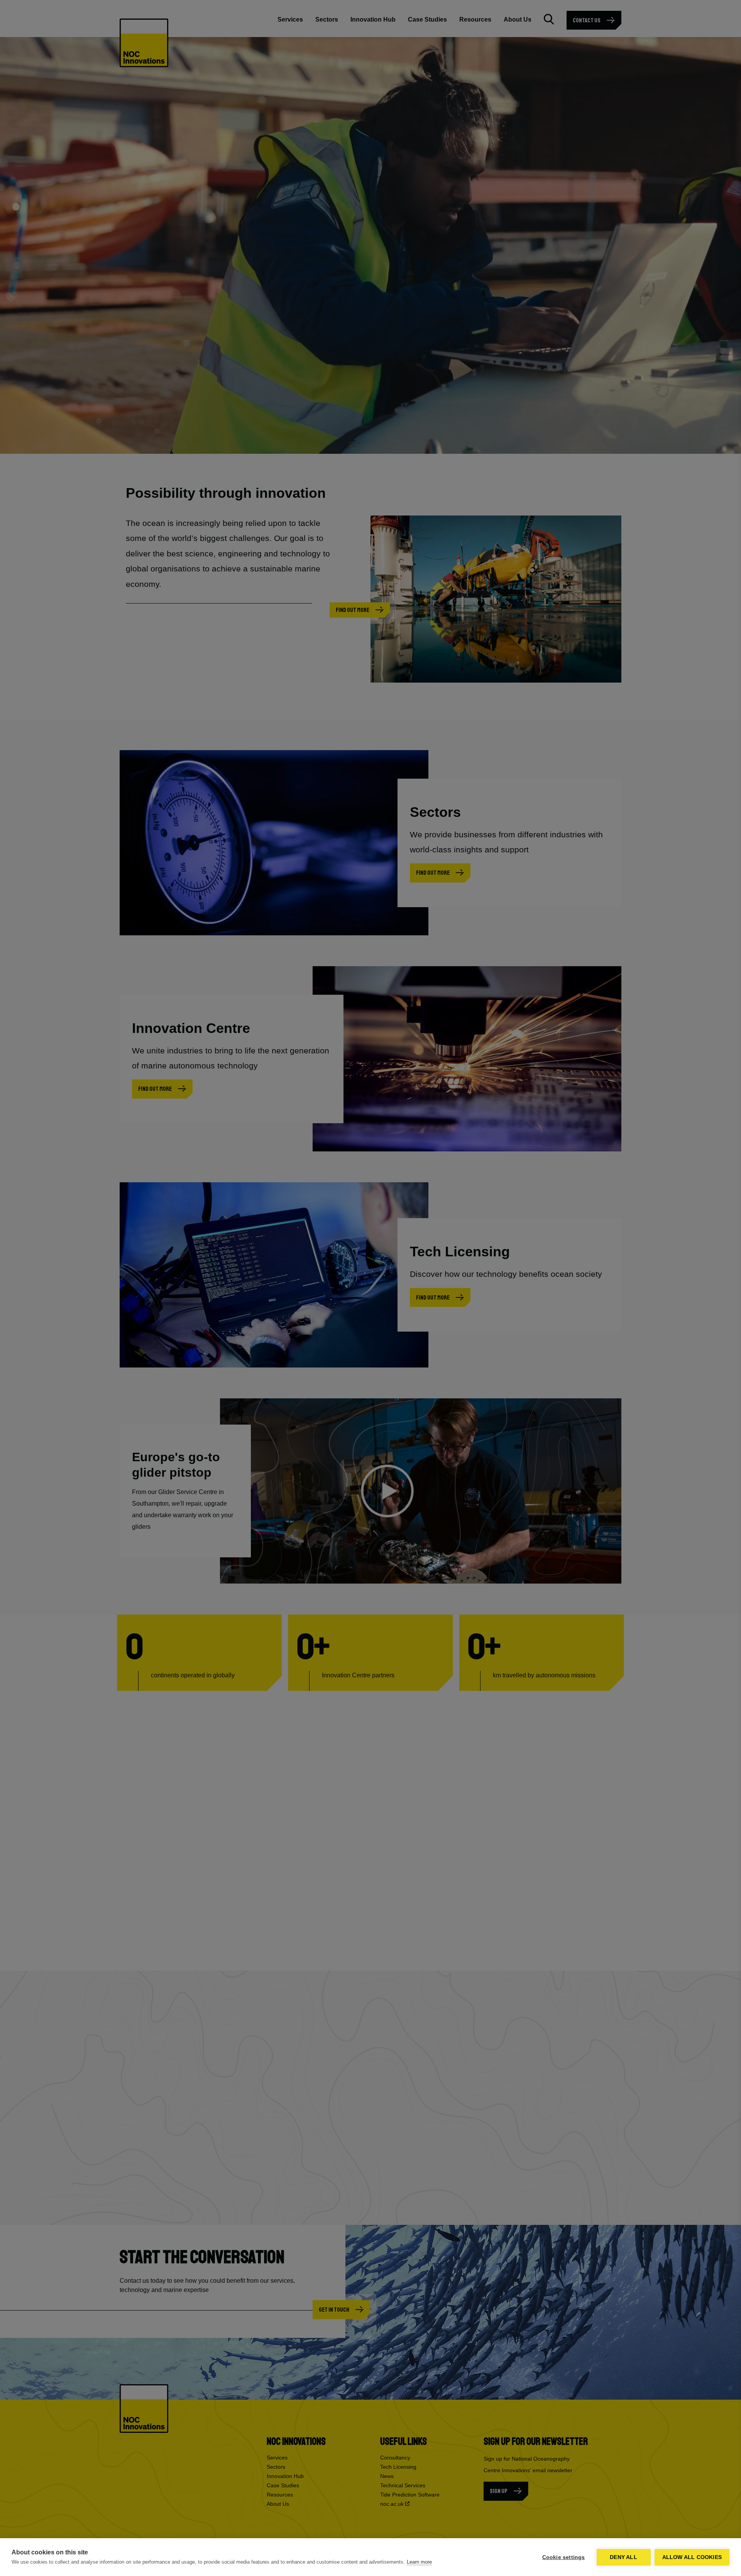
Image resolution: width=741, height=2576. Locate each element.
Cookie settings (564, 2557)
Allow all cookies (692, 2557)
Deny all (623, 2557)
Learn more (419, 2562)
